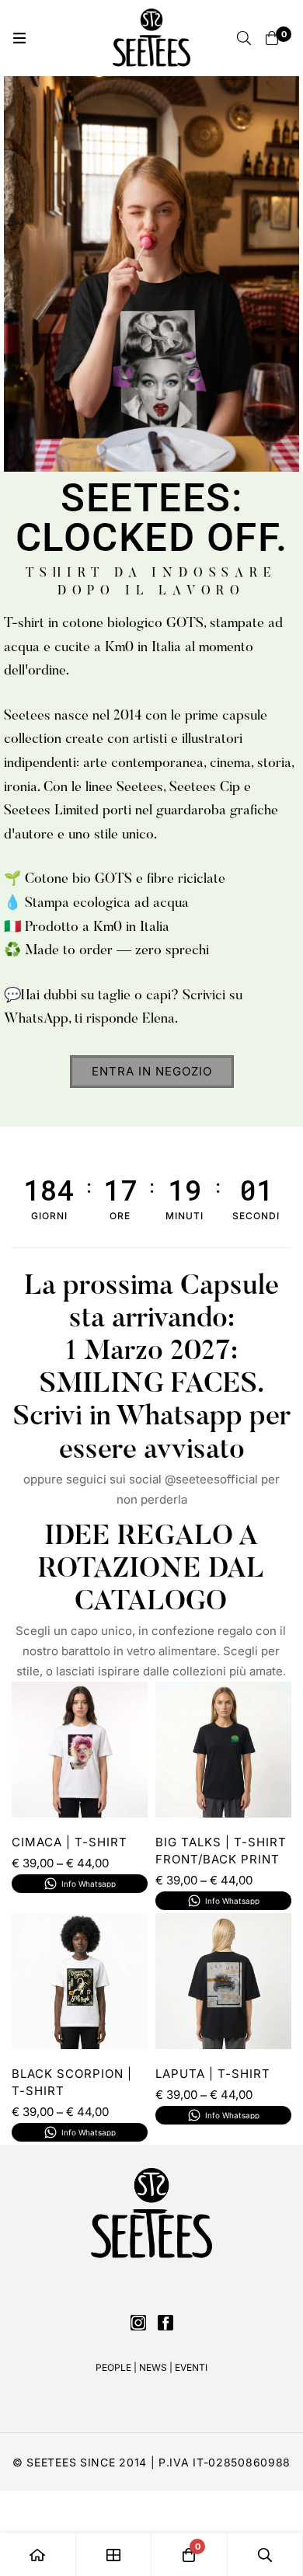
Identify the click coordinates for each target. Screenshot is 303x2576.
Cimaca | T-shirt (70, 1842)
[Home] (38, 2555)
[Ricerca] (244, 38)
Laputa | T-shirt (213, 2074)
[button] (152, 1072)
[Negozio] (114, 2555)
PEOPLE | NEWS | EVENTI (151, 2367)
